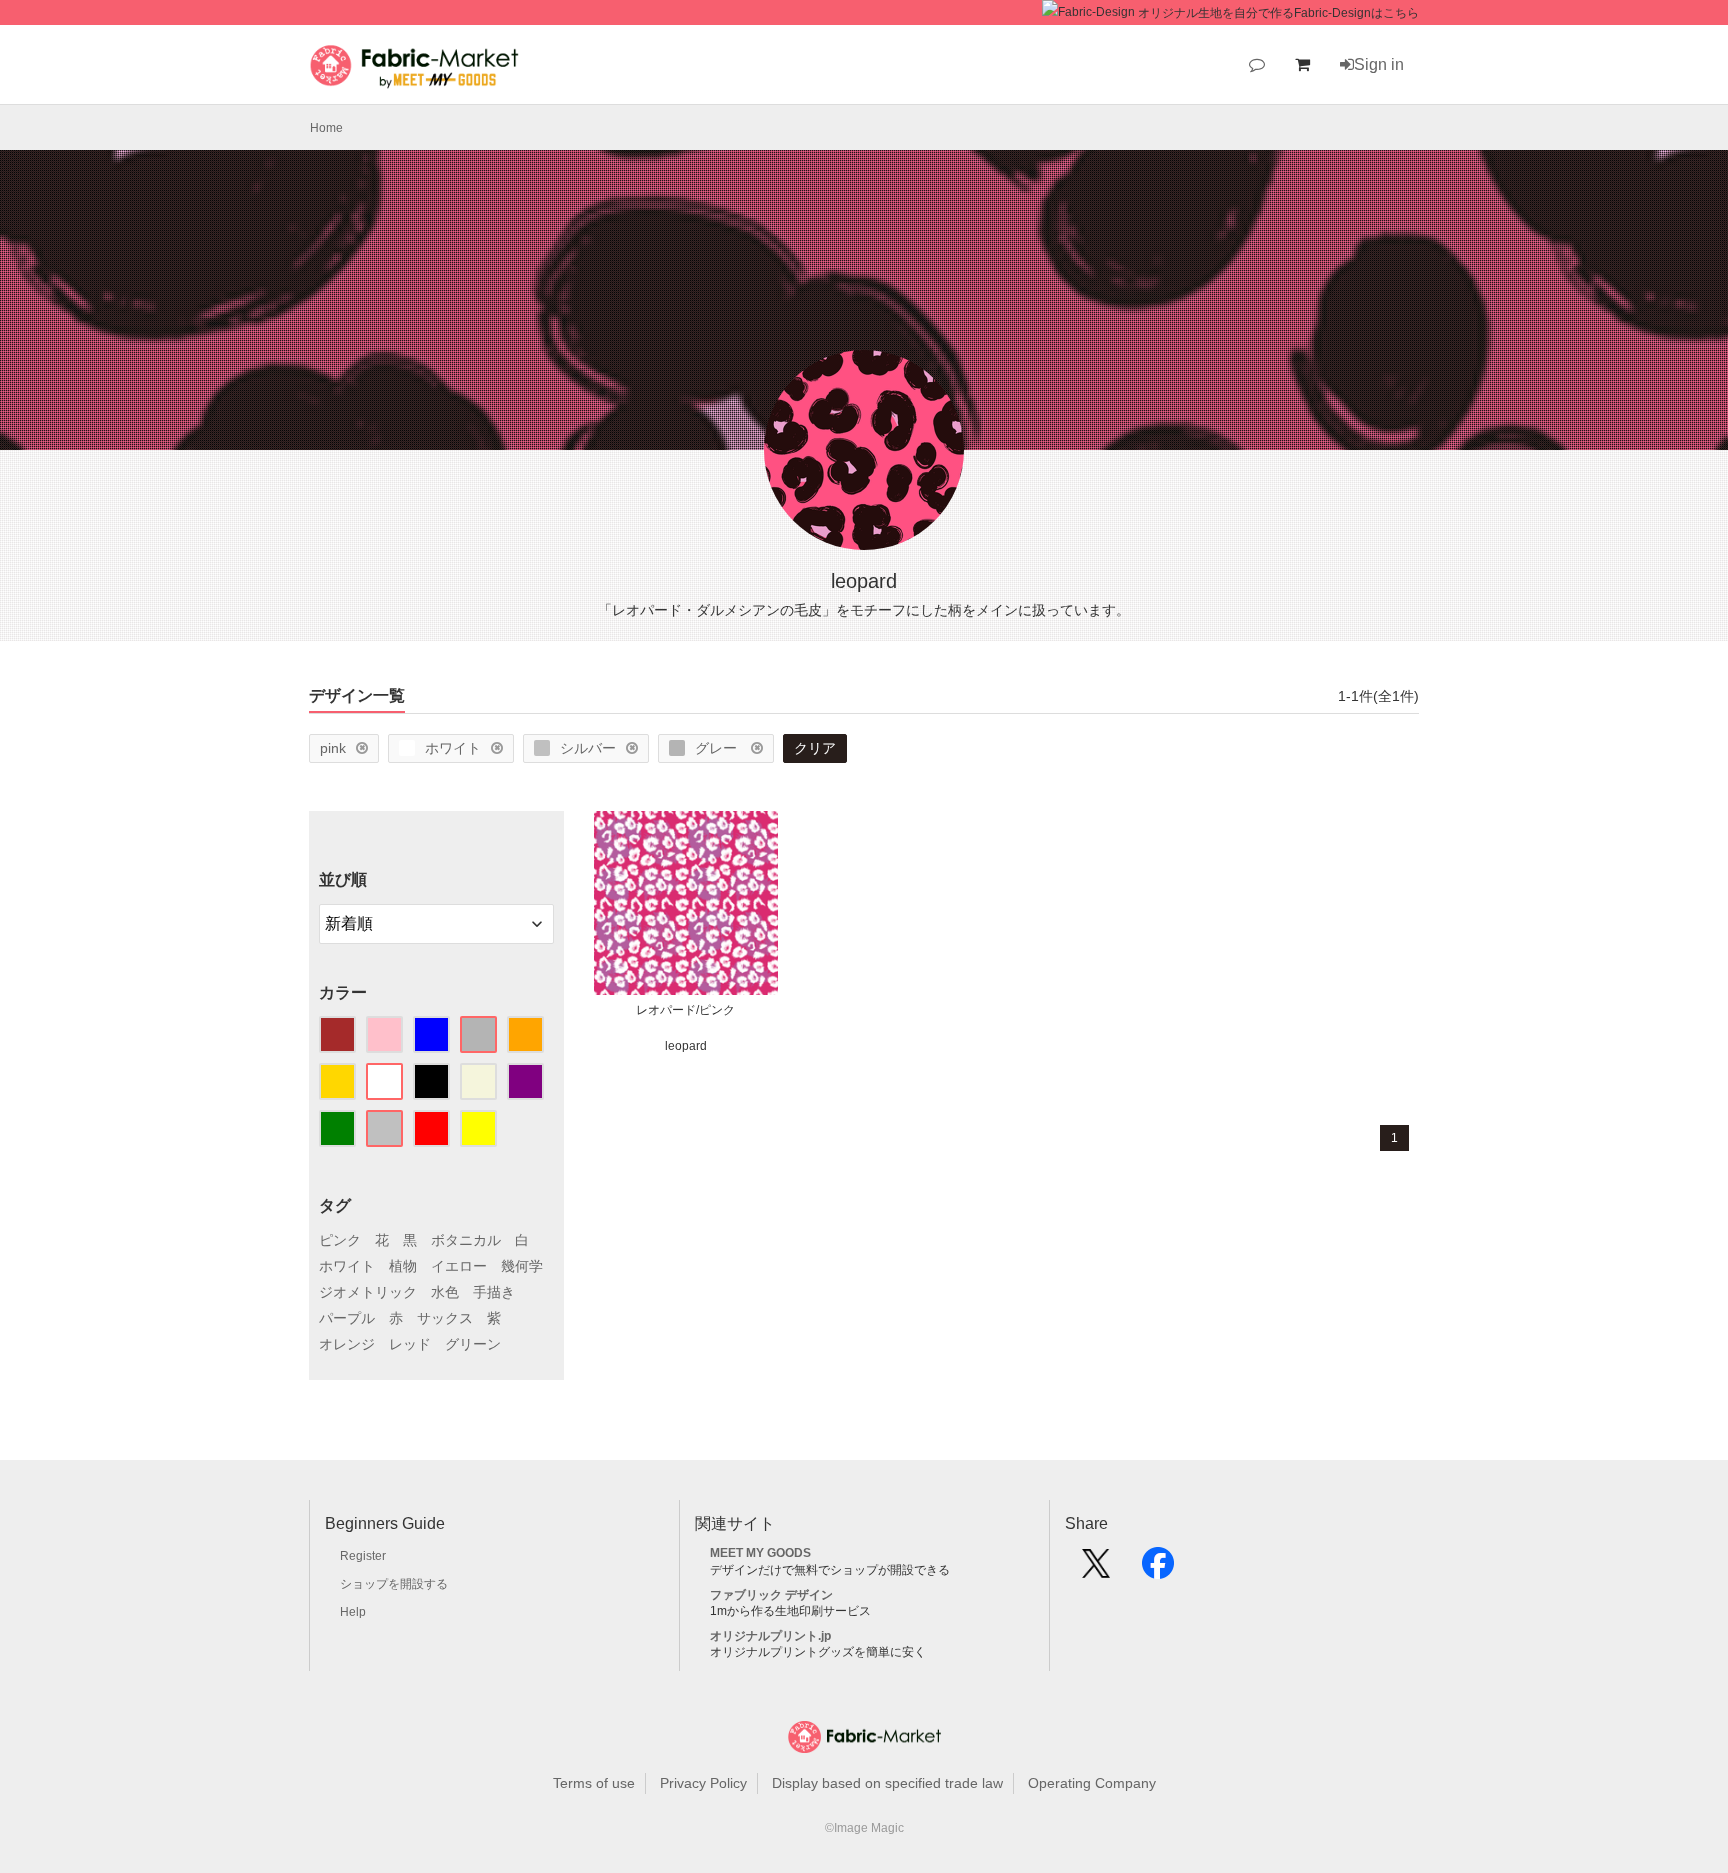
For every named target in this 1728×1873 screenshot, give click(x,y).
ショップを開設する (394, 1584)
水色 (445, 1292)
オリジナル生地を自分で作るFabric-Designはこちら (1278, 13)
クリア (815, 748)
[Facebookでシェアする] (1158, 1570)
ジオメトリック (368, 1292)
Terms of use (594, 1783)
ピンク (340, 1240)
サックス (445, 1318)
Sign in (1379, 64)
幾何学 (522, 1266)
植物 (403, 1266)
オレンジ (347, 1344)
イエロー (459, 1266)
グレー (718, 748)
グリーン (473, 1344)
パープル (347, 1318)
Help (353, 1612)
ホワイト (453, 748)
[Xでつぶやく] (1096, 1570)
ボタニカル (466, 1240)
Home (326, 128)
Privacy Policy (703, 1783)
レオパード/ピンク (685, 1010)
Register (363, 1556)
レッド (410, 1344)
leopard (686, 1046)
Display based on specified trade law (887, 1783)
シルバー (588, 748)
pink (333, 748)
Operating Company (1092, 1783)
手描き (494, 1292)
